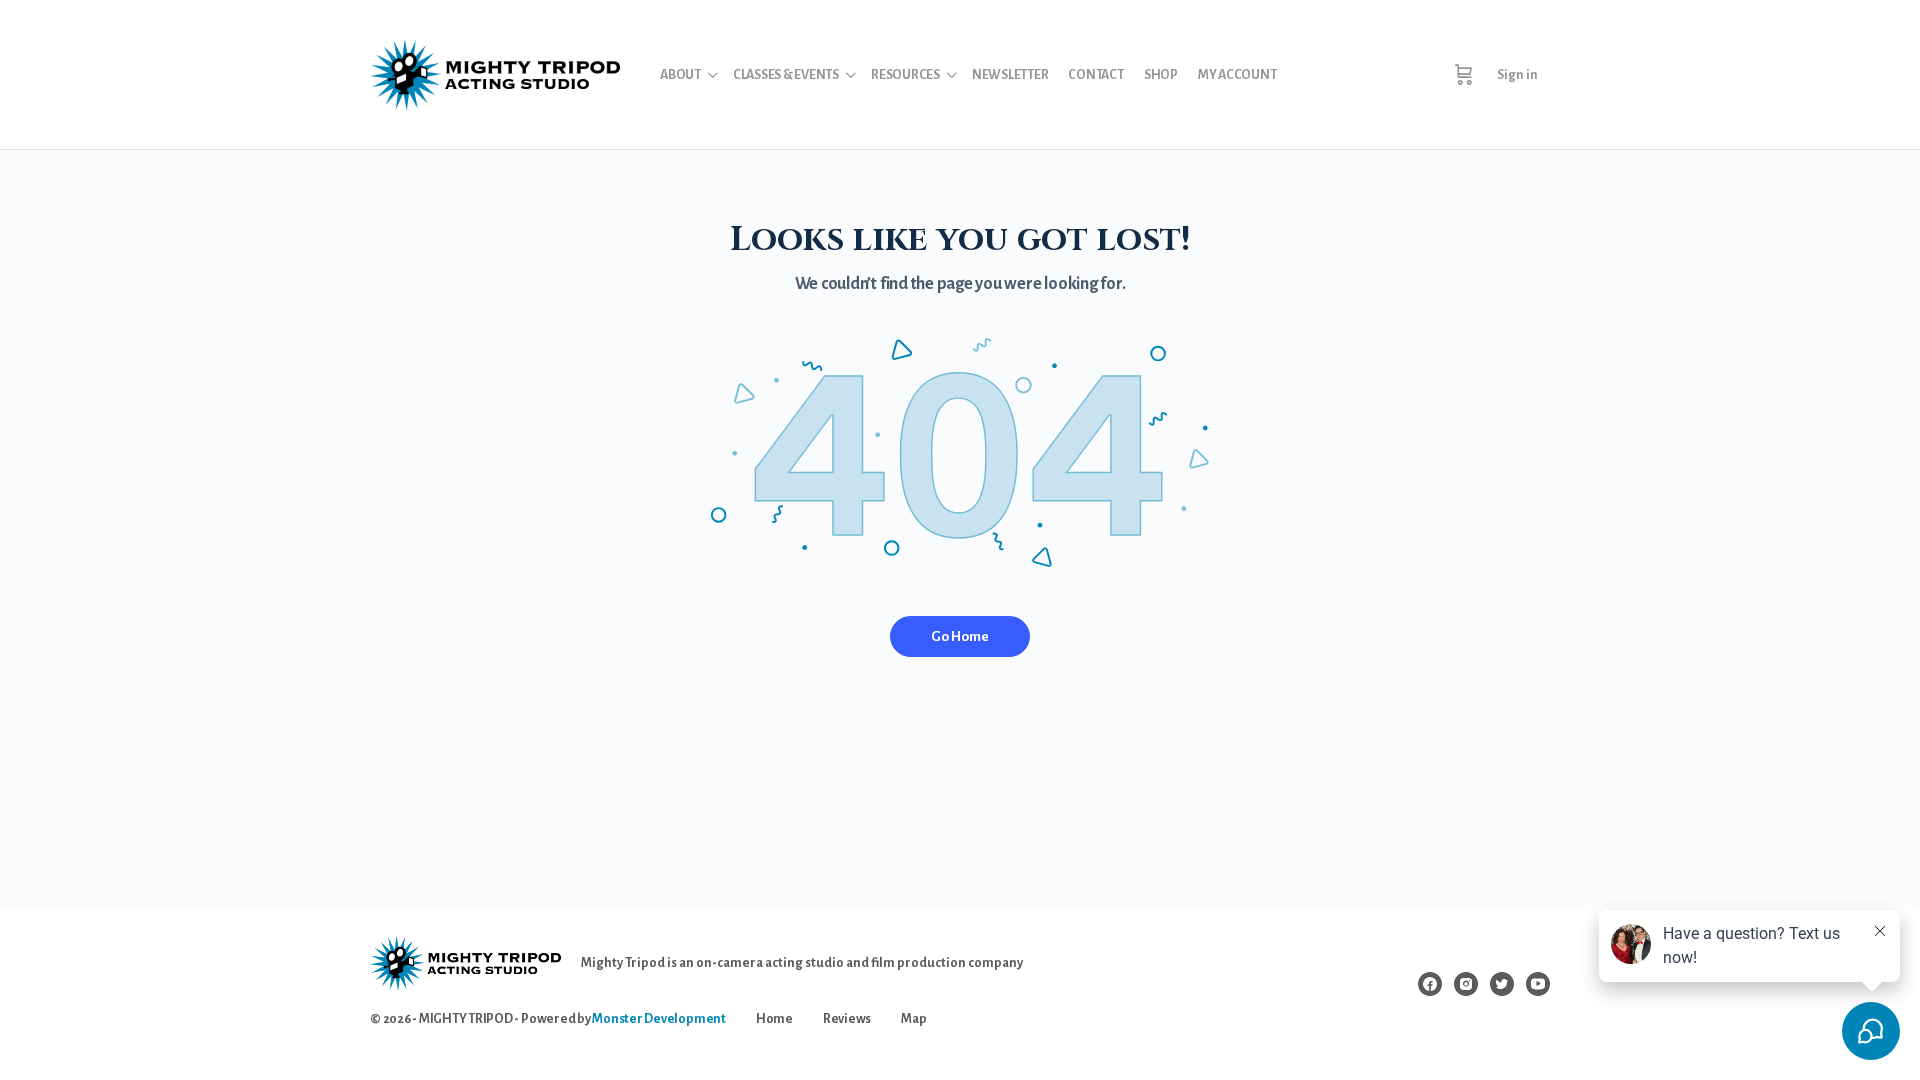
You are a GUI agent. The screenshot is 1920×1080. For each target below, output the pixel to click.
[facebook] (1430, 984)
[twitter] (1502, 984)
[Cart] (1464, 75)
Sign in (1517, 75)
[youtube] (1538, 984)
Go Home (960, 636)
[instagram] (1466, 984)
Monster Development (658, 1019)
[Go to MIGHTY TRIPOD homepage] (495, 72)
